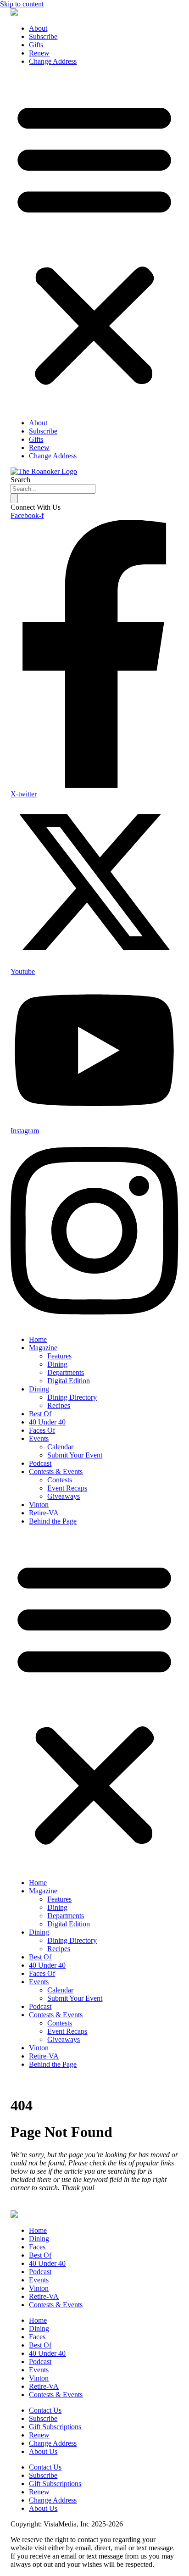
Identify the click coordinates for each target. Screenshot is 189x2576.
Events (39, 1438)
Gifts (36, 45)
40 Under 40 (47, 1422)
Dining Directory (72, 1397)
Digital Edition (69, 1381)
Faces (37, 2247)
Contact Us (45, 2410)
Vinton (39, 1505)
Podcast (40, 1463)
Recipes (59, 1405)
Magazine (43, 1348)
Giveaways (64, 1496)
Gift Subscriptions (55, 2427)
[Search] (14, 498)
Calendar (60, 1447)
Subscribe (43, 36)
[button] (94, 242)
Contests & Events (56, 1472)
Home (38, 1339)
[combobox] (53, 489)
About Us (43, 2451)
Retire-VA (44, 1513)
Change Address (53, 61)
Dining (57, 1364)
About (38, 28)
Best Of (40, 1414)
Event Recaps (67, 1488)
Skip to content (22, 4)
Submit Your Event (75, 1455)
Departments (66, 1372)
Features (59, 1356)
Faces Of (42, 1430)
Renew (39, 53)
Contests (60, 1480)
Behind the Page (53, 1521)
